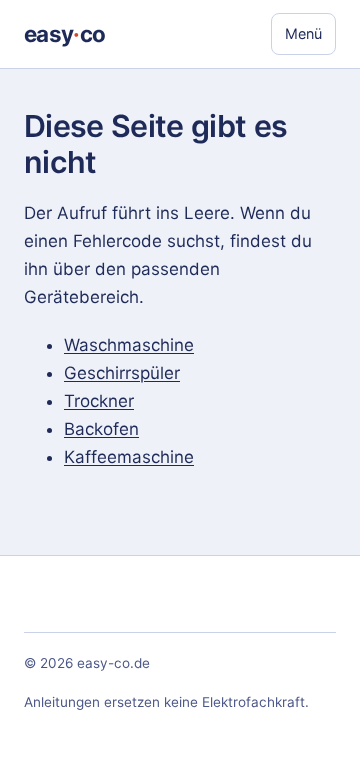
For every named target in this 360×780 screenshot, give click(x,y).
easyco (64, 33)
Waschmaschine (129, 345)
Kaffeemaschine (129, 457)
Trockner (99, 401)
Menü (303, 33)
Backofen (101, 429)
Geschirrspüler (122, 373)
